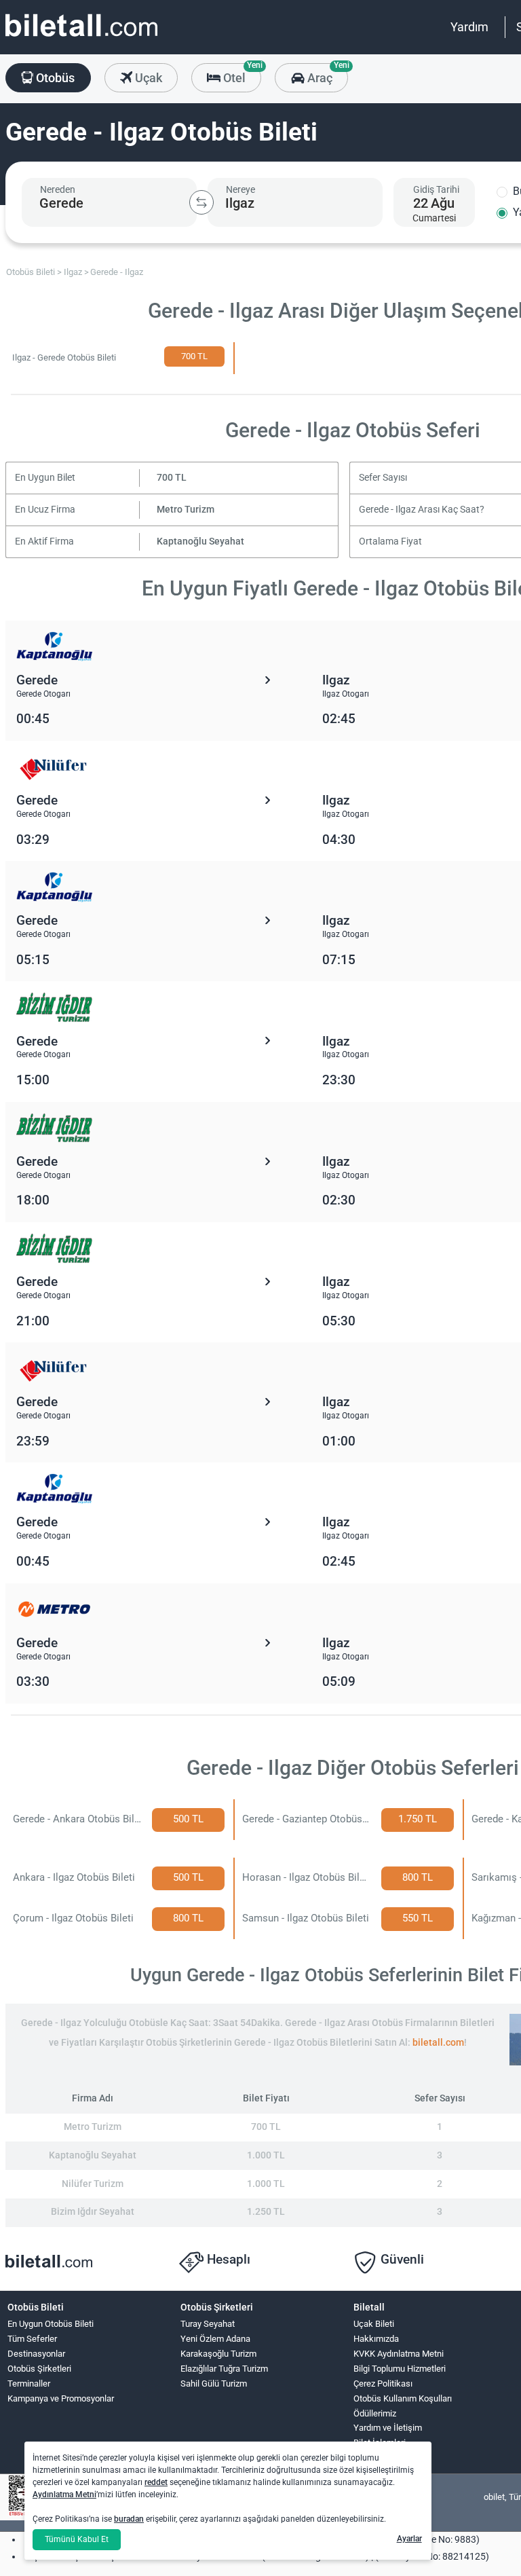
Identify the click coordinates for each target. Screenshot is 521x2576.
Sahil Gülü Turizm (214, 2384)
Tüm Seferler (32, 2339)
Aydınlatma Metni (64, 2495)
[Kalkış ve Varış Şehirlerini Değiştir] (201, 202)
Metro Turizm (186, 510)
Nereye (240, 189)
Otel (241, 74)
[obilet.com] (81, 38)
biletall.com (438, 2043)
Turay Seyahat (208, 2324)
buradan (129, 2519)
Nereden (58, 189)
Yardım (469, 27)
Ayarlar (409, 2539)
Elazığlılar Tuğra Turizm (224, 2369)
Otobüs (54, 78)
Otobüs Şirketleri (39, 2369)
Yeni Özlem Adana (215, 2339)
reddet (156, 2482)
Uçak (147, 78)
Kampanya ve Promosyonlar (61, 2398)
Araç (326, 74)
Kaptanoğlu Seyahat (200, 541)
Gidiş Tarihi (436, 189)
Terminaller (29, 2384)
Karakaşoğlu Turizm (218, 2354)
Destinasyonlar (36, 2354)
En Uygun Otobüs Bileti (51, 2324)
